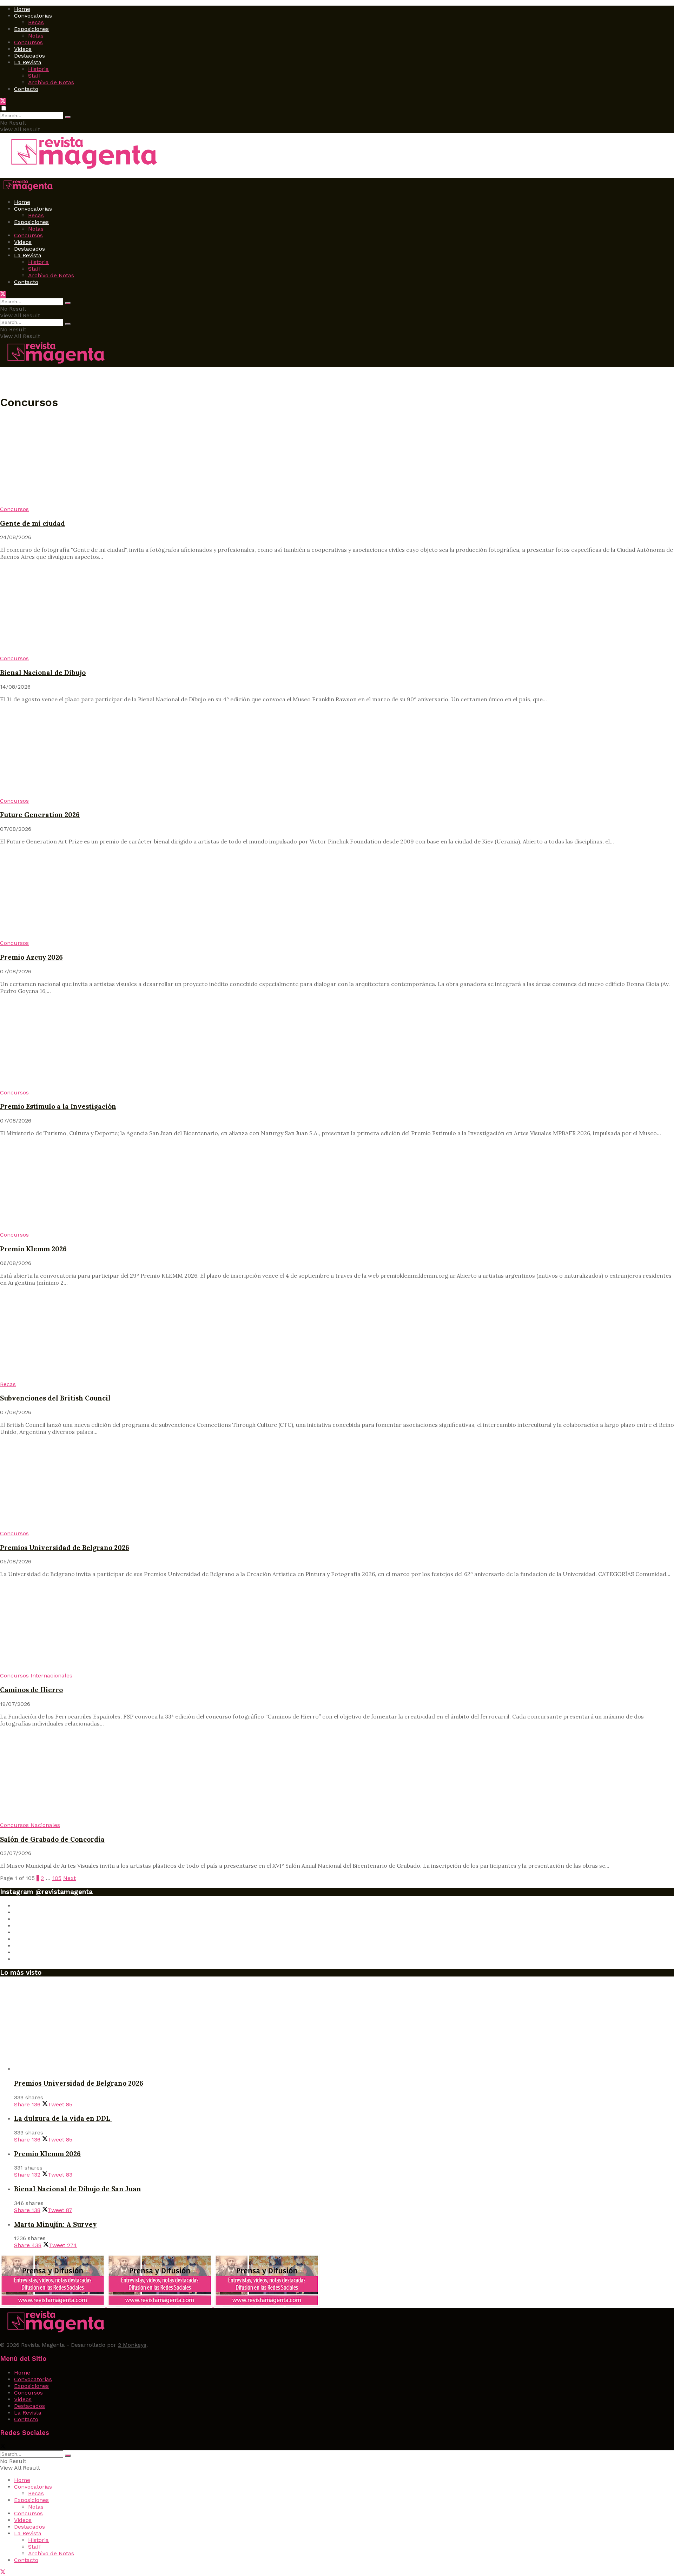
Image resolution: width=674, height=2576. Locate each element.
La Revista (28, 62)
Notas (36, 36)
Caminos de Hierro (31, 1690)
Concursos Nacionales (30, 1825)
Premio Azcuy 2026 (31, 957)
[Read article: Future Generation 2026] (337, 753)
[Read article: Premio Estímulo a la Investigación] (337, 1045)
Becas (36, 22)
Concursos (28, 42)
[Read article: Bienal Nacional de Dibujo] (337, 610)
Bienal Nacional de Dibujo (43, 673)
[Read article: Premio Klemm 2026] (337, 1187)
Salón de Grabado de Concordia (52, 1839)
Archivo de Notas (51, 82)
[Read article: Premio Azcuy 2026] (337, 895)
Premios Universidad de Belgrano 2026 (65, 1548)
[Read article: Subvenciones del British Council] (337, 1336)
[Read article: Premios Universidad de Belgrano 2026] (337, 1485)
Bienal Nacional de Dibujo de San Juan (78, 2189)
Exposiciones (31, 29)
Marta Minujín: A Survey (55, 2224)
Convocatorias (33, 16)
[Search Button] (68, 117)
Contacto (26, 89)
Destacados (29, 56)
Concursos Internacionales (36, 1676)
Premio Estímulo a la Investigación (58, 1106)
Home (22, 9)
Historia (38, 69)
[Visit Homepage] (81, 170)
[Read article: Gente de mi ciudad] (337, 461)
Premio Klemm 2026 (33, 1249)
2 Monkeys (132, 2345)
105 (57, 1878)
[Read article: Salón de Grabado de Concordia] (337, 1777)
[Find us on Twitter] (3, 102)
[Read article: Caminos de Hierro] (337, 1628)
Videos (23, 49)
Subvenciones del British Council (55, 1398)
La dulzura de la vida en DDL (63, 2118)
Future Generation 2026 (40, 815)
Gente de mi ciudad (32, 523)
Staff (35, 76)
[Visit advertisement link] (54, 2305)
